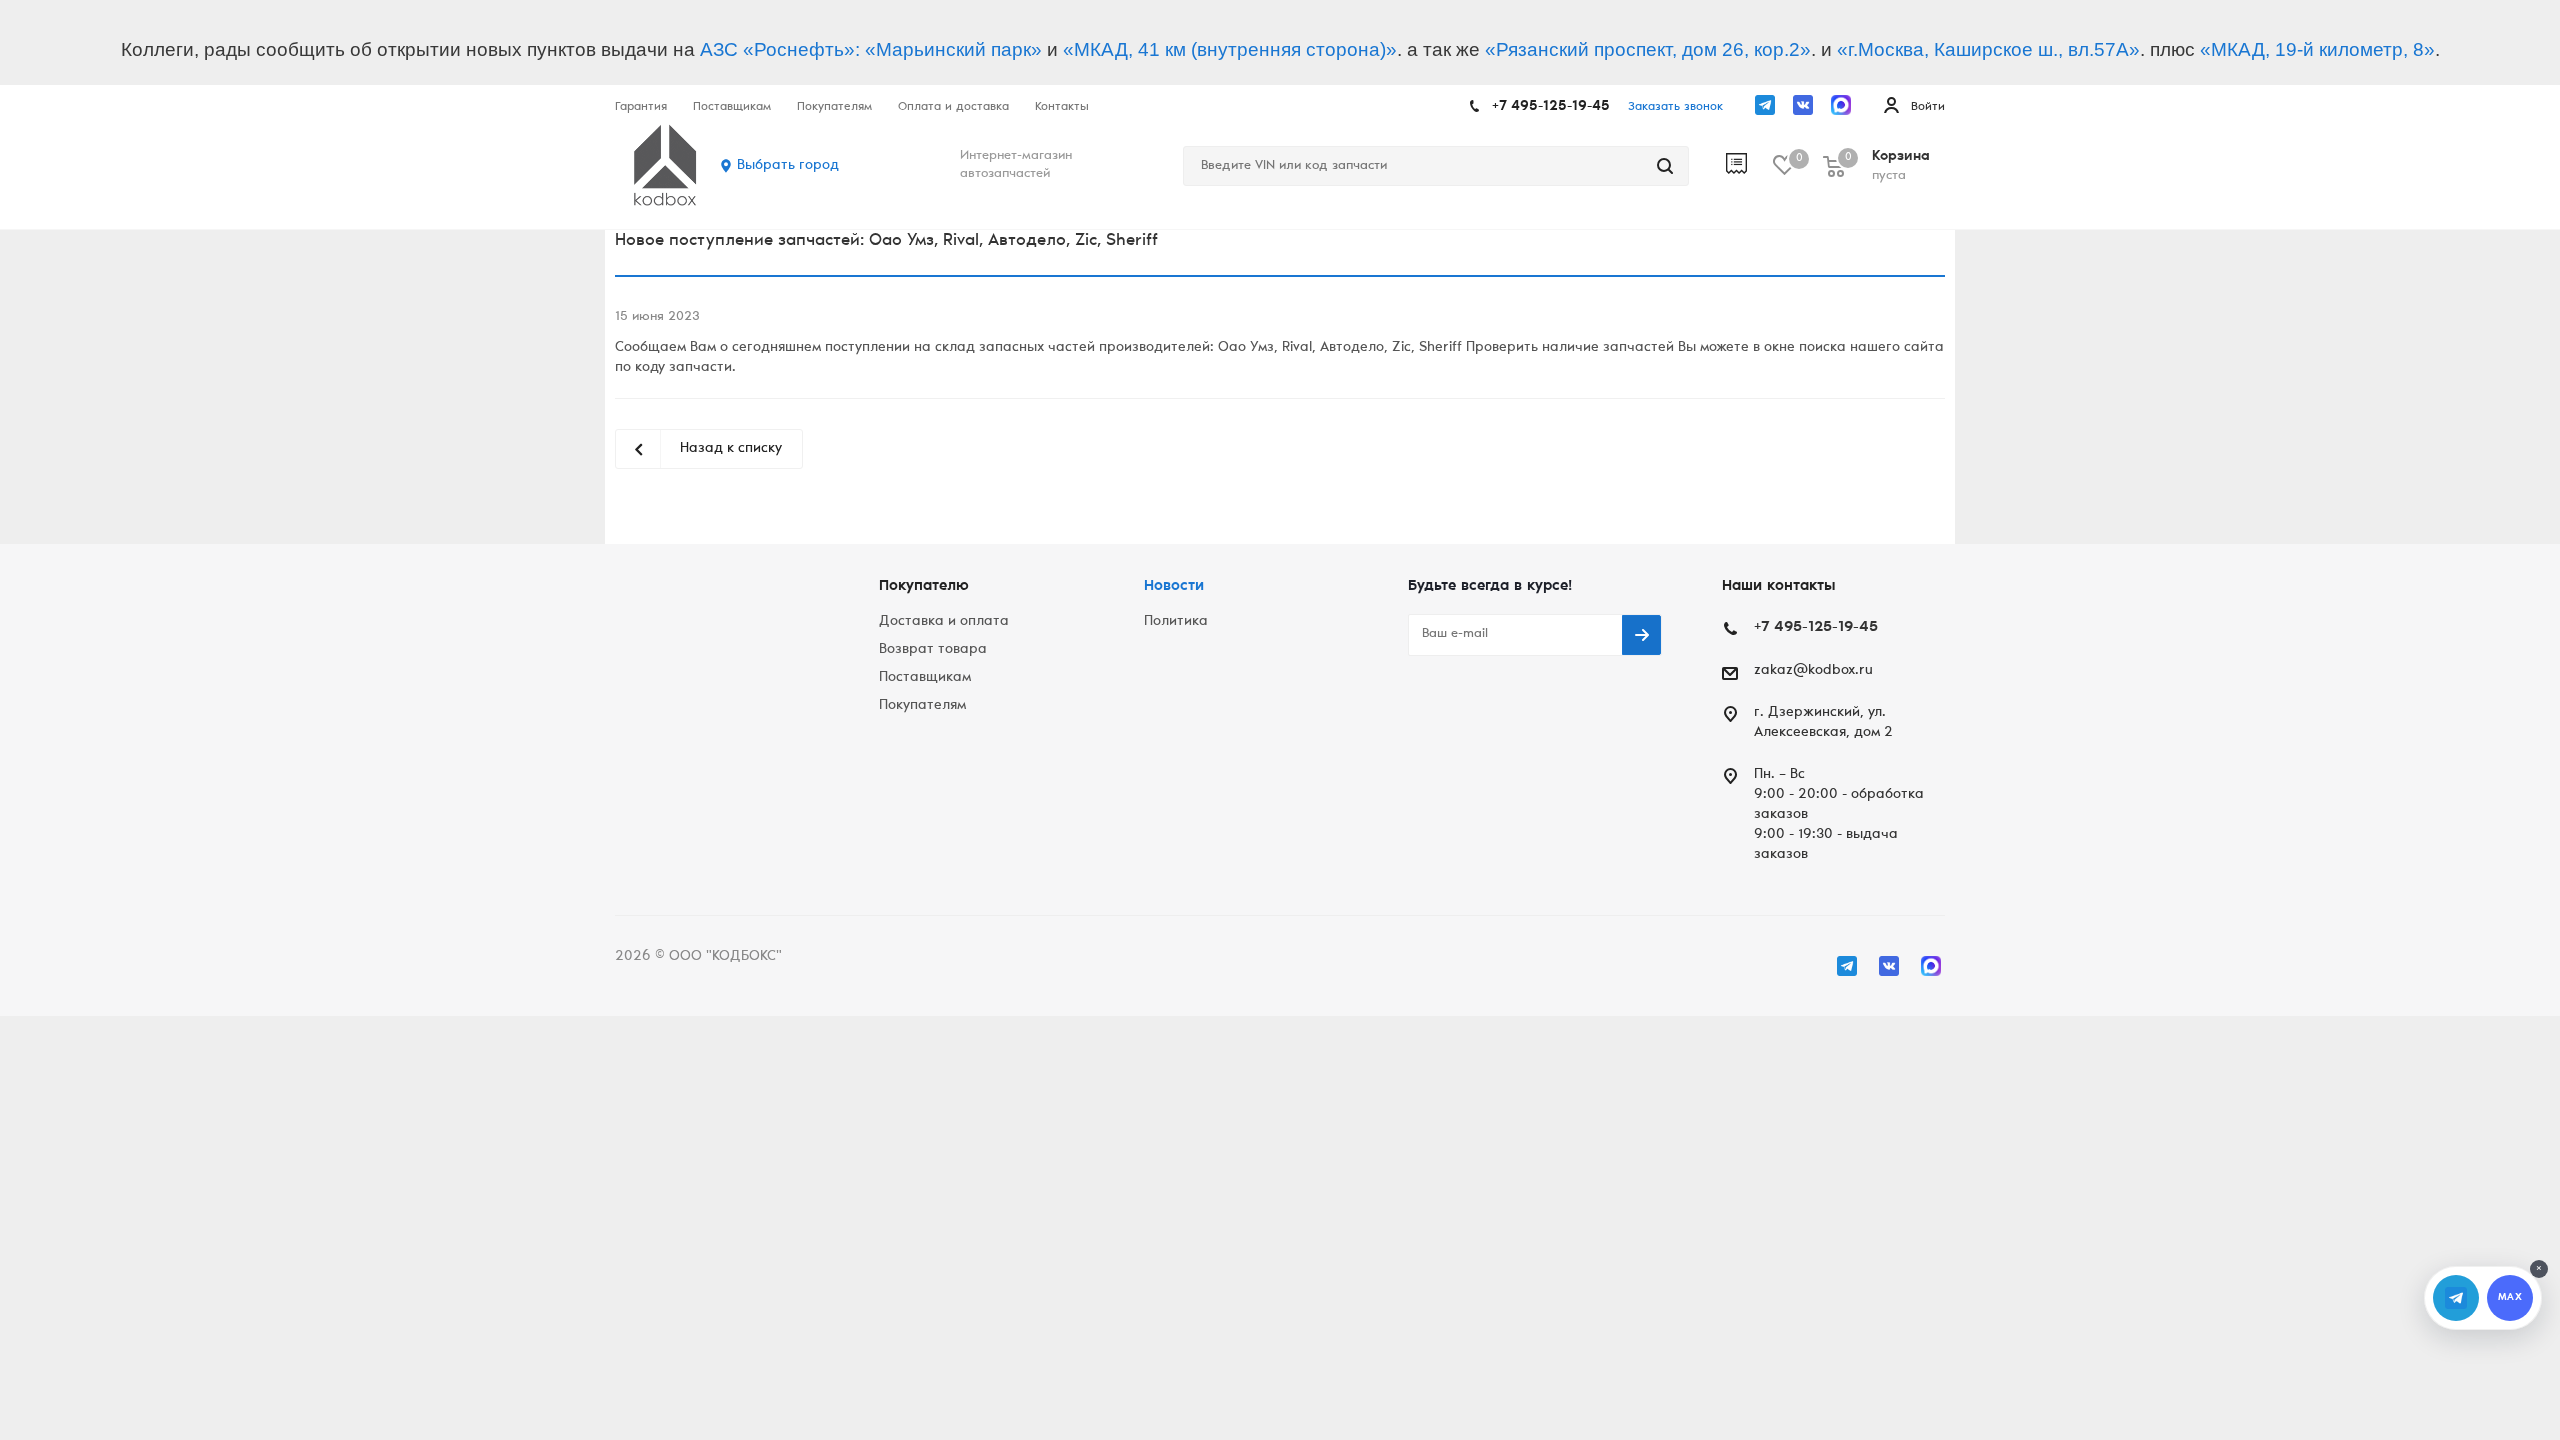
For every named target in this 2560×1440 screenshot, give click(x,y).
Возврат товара (933, 650)
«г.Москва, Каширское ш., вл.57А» (1988, 49)
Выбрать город (788, 166)
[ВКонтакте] (1803, 105)
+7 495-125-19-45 (1551, 107)
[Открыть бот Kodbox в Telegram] (2456, 1298)
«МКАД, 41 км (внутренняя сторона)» (1230, 49)
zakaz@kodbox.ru (1813, 671)
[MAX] (1841, 105)
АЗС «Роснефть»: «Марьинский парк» (871, 49)
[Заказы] (1749, 166)
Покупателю (924, 586)
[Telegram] (1765, 105)
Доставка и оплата (944, 622)
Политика (1176, 622)
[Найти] (1665, 166)
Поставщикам (925, 678)
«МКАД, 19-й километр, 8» (2317, 49)
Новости (1174, 586)
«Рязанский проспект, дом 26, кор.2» (1648, 49)
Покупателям (922, 706)
